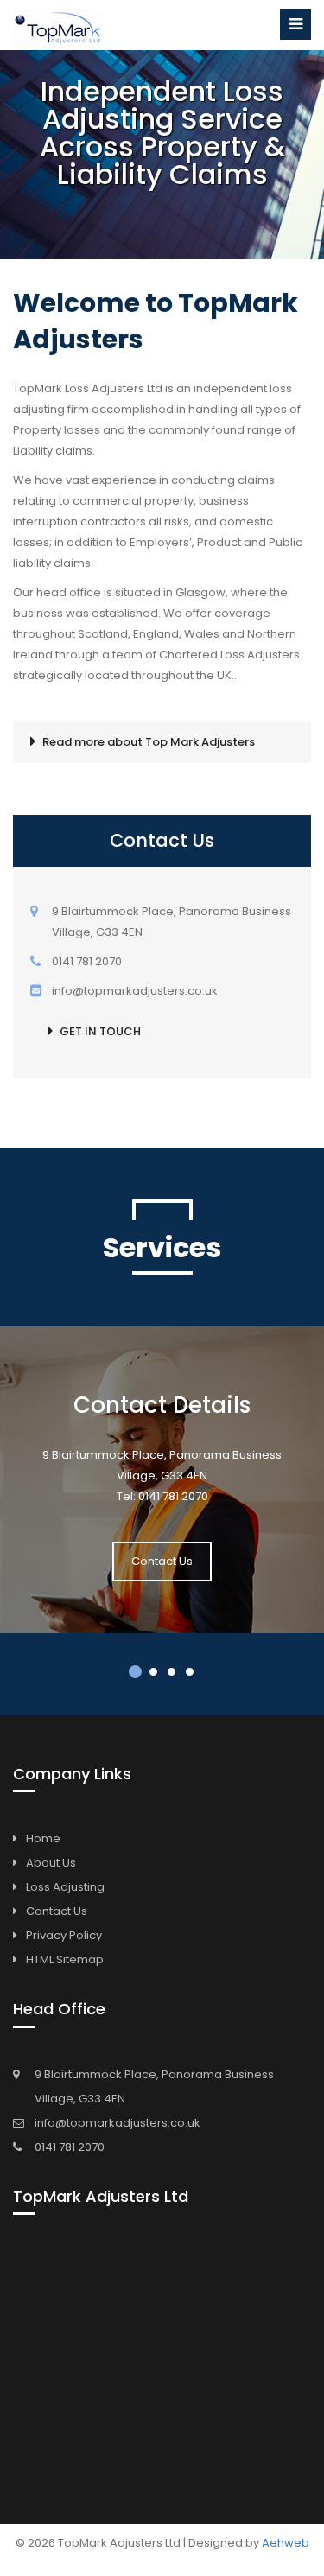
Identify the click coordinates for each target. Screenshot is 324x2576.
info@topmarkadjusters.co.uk (118, 2123)
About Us (51, 1863)
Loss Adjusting (65, 1887)
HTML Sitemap (65, 1959)
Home (43, 1838)
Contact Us (162, 1561)
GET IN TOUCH (100, 1031)
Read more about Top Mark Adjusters (149, 742)
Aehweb (286, 2543)
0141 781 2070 (70, 2147)
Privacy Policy (64, 1935)
